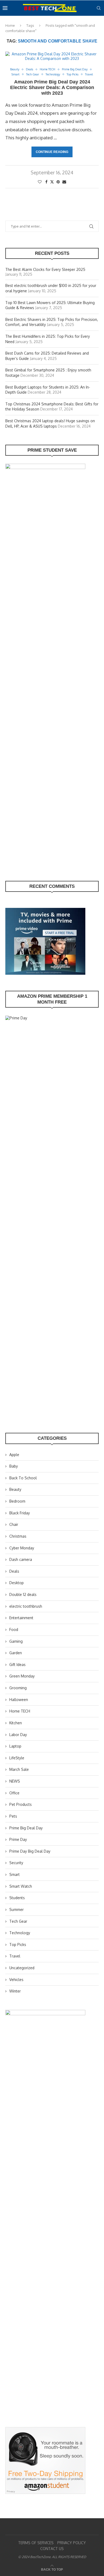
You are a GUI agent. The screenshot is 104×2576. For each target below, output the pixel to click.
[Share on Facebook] (46, 182)
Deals (14, 1571)
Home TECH (20, 1711)
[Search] (99, 8)
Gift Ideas (17, 1665)
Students (17, 1898)
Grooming (18, 1688)
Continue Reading (52, 152)
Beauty (15, 1489)
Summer (17, 1909)
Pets (13, 1816)
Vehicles (16, 1980)
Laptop (15, 1746)
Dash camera (21, 1559)
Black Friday (20, 1513)
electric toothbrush (26, 1606)
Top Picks (18, 1945)
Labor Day (18, 1735)
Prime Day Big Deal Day (30, 1851)
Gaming (16, 1641)
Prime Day (18, 1839)
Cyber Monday (22, 1548)
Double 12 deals (23, 1594)
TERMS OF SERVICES (36, 2543)
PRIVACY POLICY (72, 2543)
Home (10, 25)
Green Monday (22, 1676)
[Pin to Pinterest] (58, 182)
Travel (15, 1956)
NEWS (15, 1781)
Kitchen (16, 1723)
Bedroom (17, 1501)
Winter (15, 1991)
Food (14, 1629)
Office (14, 1793)
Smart (15, 1874)
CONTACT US (52, 2549)
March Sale (19, 1769)
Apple (14, 1455)
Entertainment (21, 1618)
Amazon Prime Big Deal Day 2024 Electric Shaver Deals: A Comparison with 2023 (52, 87)
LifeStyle (17, 1758)
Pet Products (21, 1804)
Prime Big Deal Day (26, 1828)
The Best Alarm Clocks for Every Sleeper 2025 (45, 269)
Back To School (23, 1478)
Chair (14, 1524)
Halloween (19, 1700)
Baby (14, 1466)
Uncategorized (22, 1968)
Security (16, 1863)
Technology (20, 1933)
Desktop (17, 1583)
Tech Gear (18, 1921)
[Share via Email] (64, 182)
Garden (16, 1653)
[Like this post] (40, 182)
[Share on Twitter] (52, 182)
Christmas (18, 1536)
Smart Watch (21, 1886)
